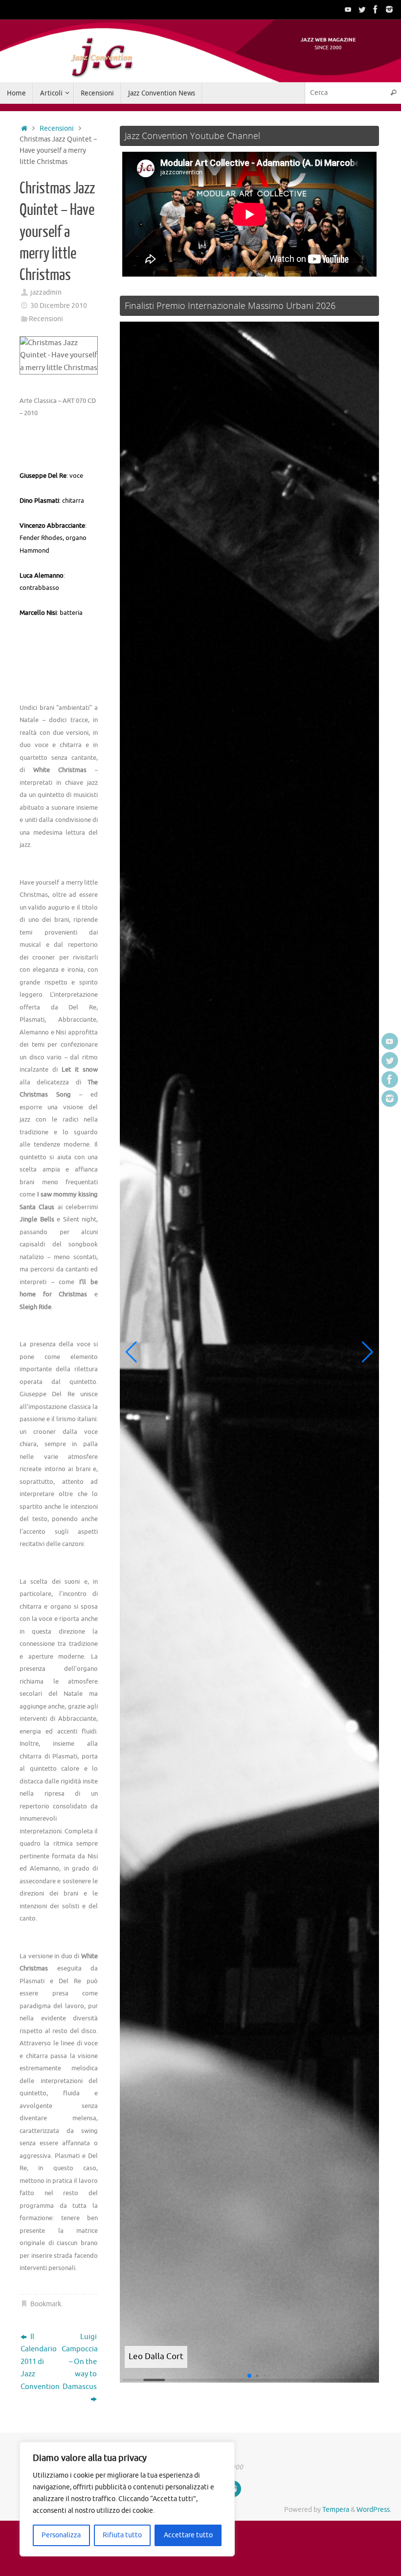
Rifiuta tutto (122, 2535)
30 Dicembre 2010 (59, 306)
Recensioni (57, 129)
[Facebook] (376, 9)
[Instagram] (389, 9)
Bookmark (46, 2304)
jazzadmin (46, 293)
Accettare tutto (188, 2535)
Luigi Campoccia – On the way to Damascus (80, 2362)
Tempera (336, 2510)
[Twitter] (362, 9)
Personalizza (61, 2535)
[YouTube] (348, 9)
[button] (131, 1352)
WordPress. (374, 2510)
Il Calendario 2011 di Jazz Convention (38, 2362)
